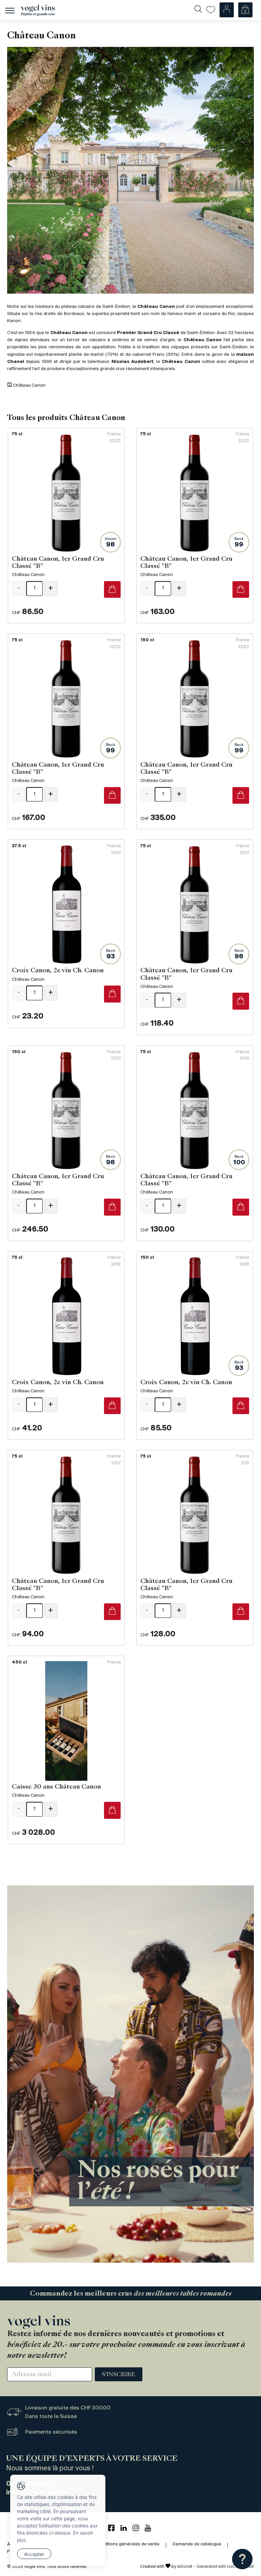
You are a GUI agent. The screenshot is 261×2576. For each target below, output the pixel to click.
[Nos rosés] (130, 2074)
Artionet (185, 2567)
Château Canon (29, 386)
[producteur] (130, 170)
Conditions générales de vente (127, 2544)
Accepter (34, 2554)
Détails (66, 526)
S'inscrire (119, 2375)
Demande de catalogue (197, 2544)
